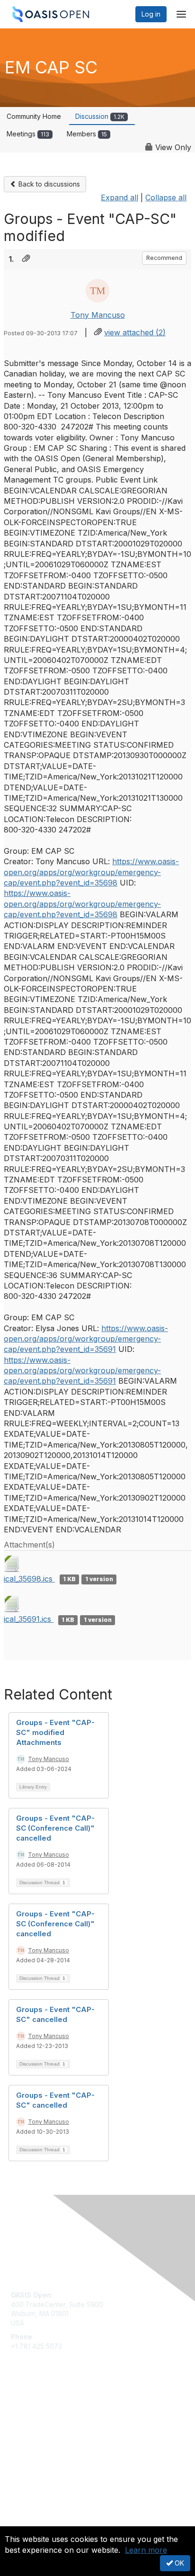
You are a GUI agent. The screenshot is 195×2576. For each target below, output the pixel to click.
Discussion (100, 116)
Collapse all (166, 197)
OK (178, 2563)
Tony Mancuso (98, 315)
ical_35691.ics (29, 1619)
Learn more (146, 2550)
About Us (25, 2522)
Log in (151, 14)
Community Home (34, 116)
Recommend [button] (164, 258)
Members (87, 134)
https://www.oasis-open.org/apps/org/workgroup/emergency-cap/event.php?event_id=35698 (91, 872)
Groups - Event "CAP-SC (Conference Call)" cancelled (55, 1828)
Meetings (28, 134)
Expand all (120, 197)
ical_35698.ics (29, 1579)
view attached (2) (135, 332)
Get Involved (31, 2409)
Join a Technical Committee (54, 2437)
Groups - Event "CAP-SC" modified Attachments (55, 1732)
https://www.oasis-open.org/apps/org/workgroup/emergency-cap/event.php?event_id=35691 (86, 1339)
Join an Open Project (44, 2422)
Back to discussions (48, 184)
